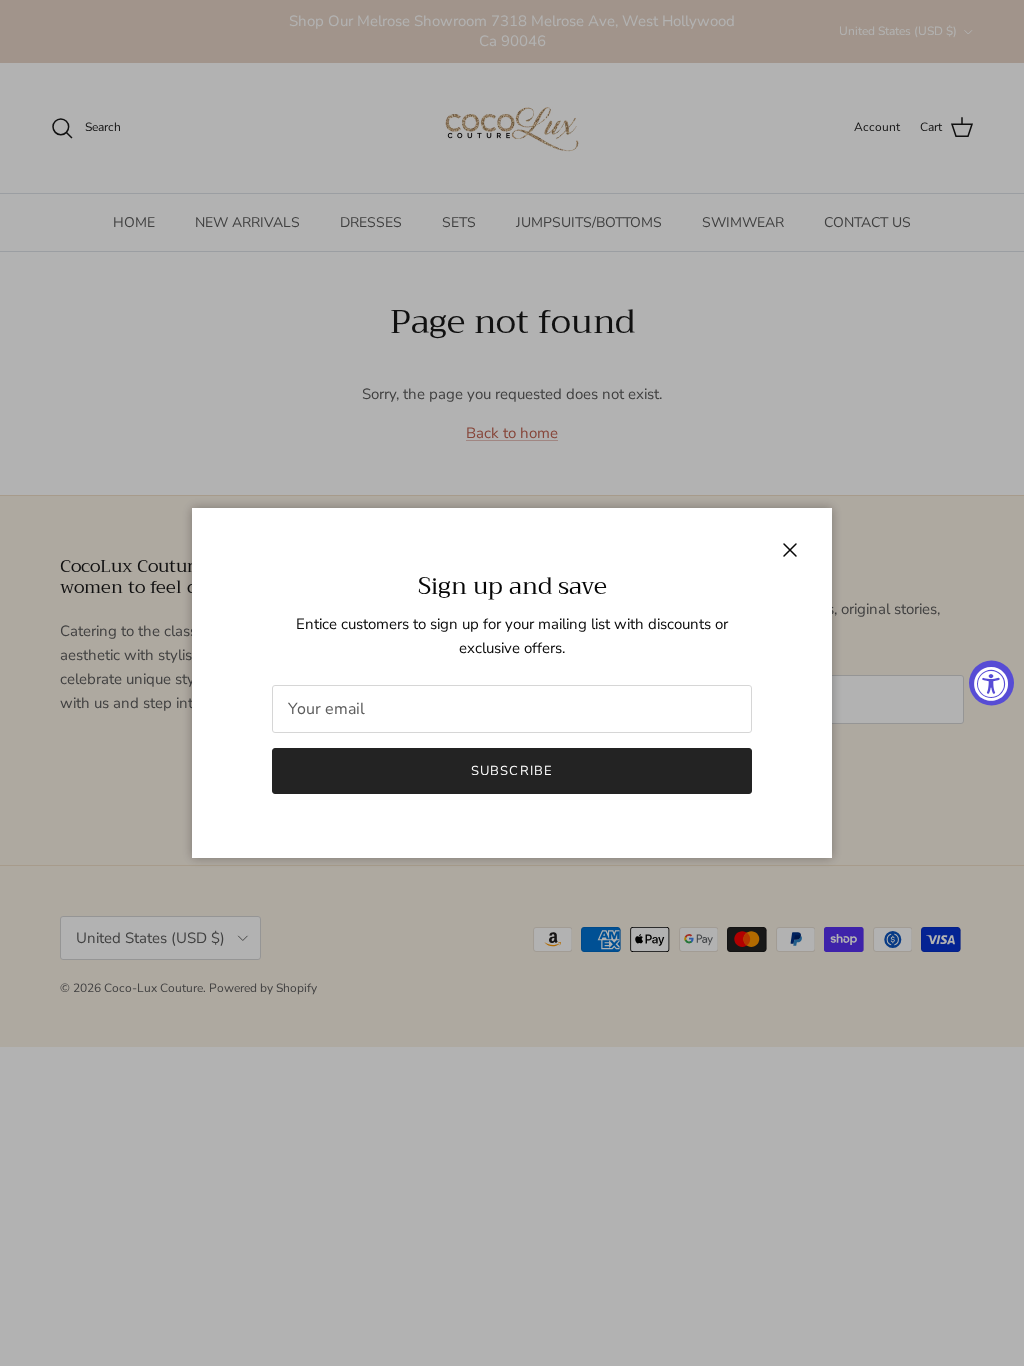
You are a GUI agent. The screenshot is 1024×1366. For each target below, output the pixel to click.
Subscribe (511, 771)
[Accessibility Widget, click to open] (991, 683)
